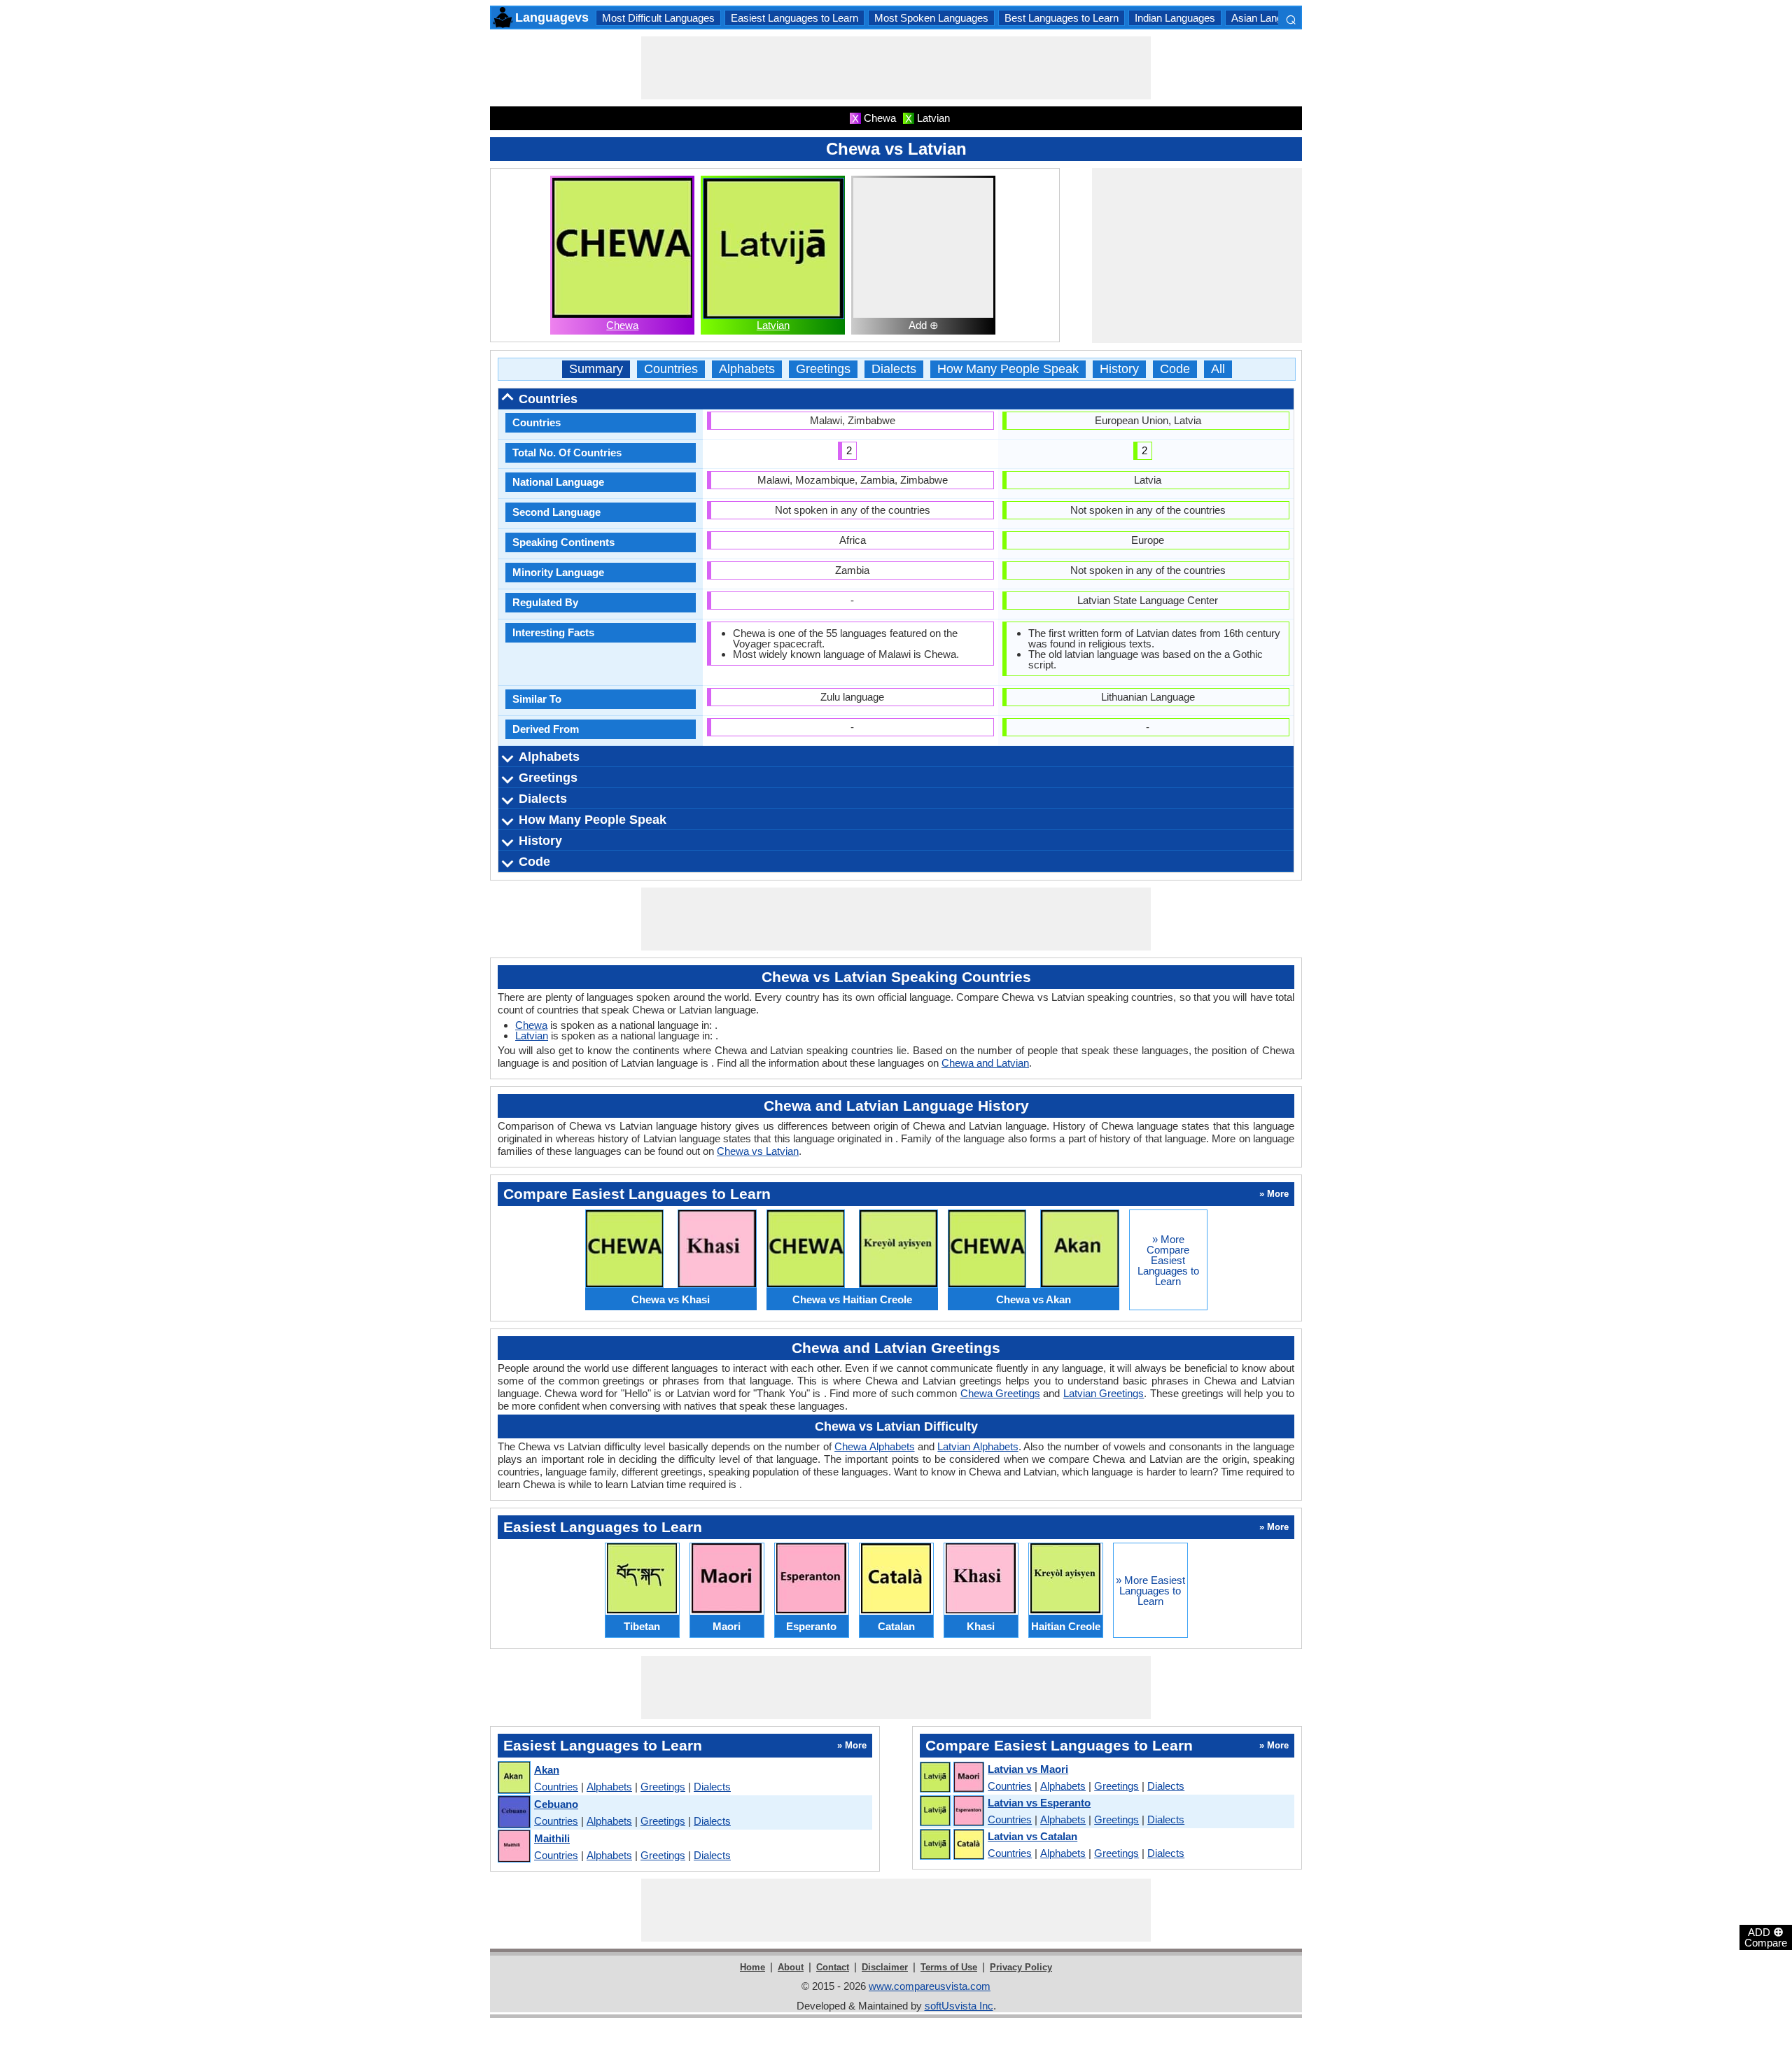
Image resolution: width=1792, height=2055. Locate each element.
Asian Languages (1271, 18)
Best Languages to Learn (1062, 18)
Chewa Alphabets (874, 1446)
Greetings (823, 369)
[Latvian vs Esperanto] (951, 1811)
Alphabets (747, 369)
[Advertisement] (896, 68)
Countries (671, 369)
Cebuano (556, 1804)
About (791, 1967)
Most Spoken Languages (931, 18)
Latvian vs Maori (1028, 1769)
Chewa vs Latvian (758, 1151)
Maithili (552, 1838)
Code (1175, 369)
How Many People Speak (1008, 369)
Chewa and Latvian (985, 1063)
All (1218, 369)
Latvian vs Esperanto (1039, 1803)
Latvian (773, 325)
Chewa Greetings (1000, 1393)
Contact (833, 1967)
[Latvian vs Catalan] (951, 1845)
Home (752, 1967)
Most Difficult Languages (658, 18)
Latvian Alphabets (978, 1446)
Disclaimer (885, 1967)
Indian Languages (1175, 18)
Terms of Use (949, 1967)
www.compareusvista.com (930, 1986)
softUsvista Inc (959, 2006)
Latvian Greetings (1104, 1393)
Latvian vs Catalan (1032, 1836)
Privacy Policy (1021, 1967)
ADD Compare (1766, 1937)
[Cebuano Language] (513, 1812)
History (1119, 369)
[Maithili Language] (513, 1847)
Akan (547, 1770)
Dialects (894, 369)
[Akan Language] (513, 1778)
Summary (596, 369)
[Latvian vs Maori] (951, 1778)
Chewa (622, 325)
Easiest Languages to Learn (794, 18)
